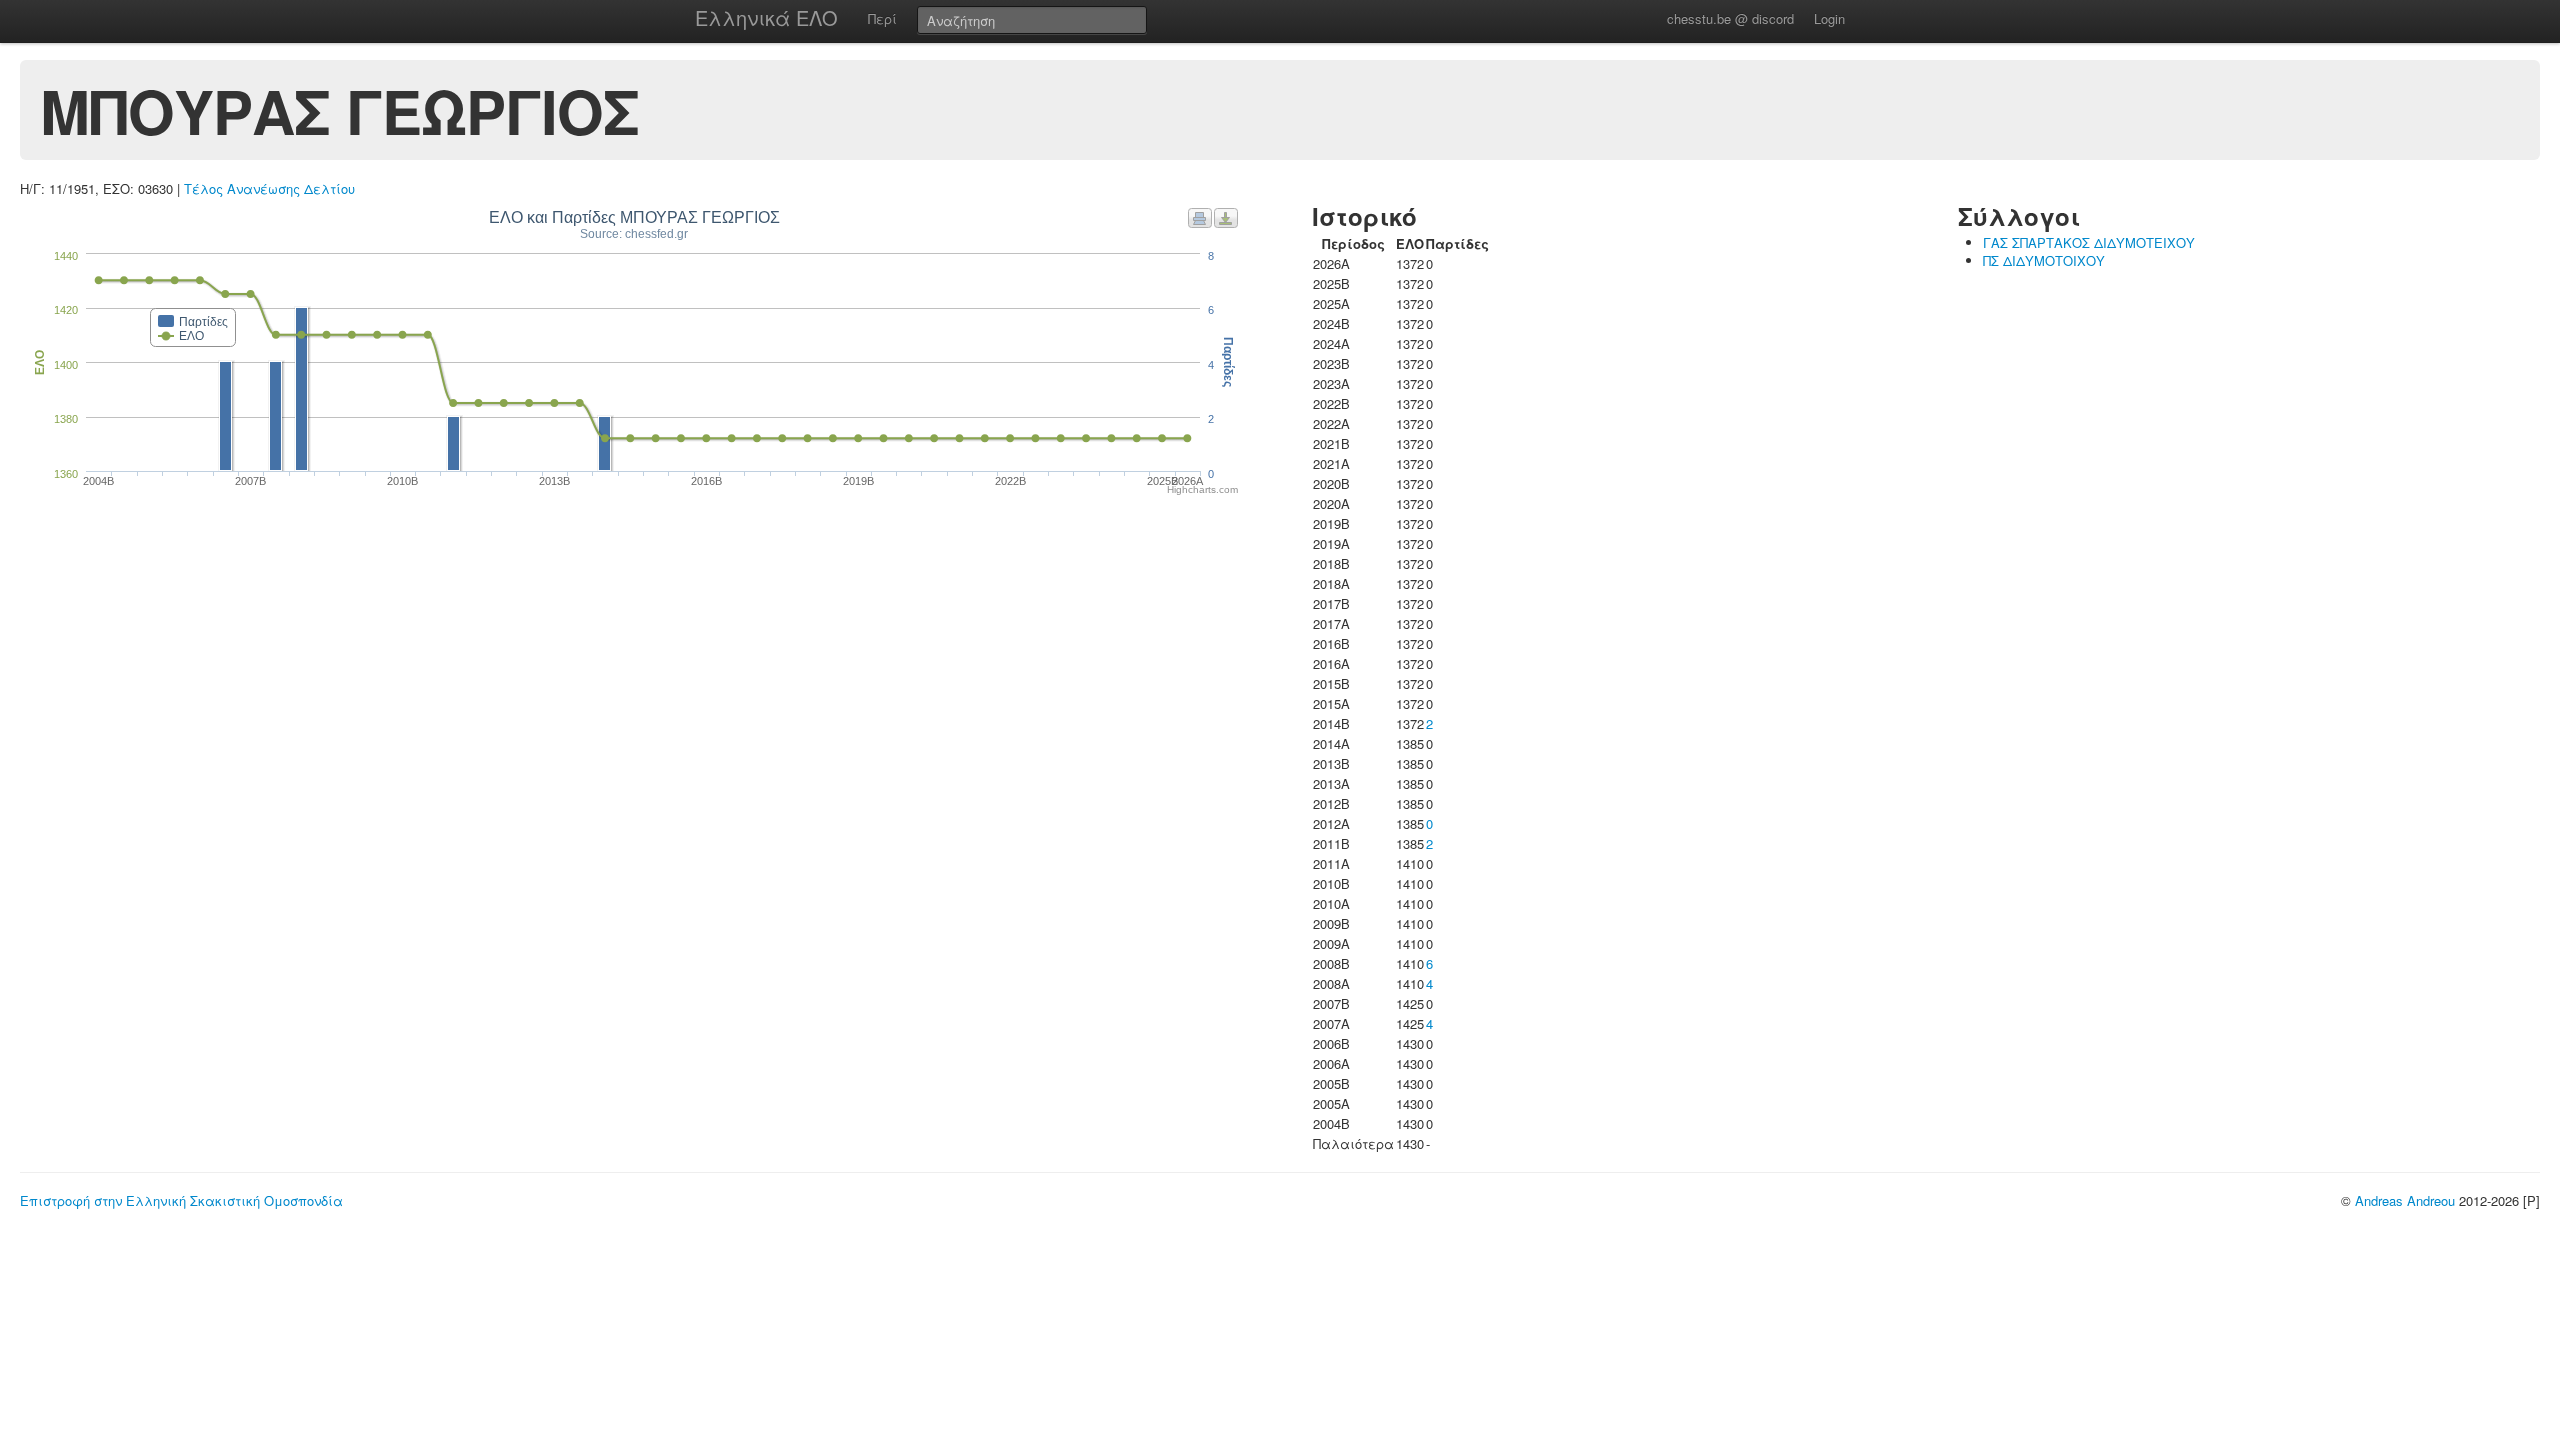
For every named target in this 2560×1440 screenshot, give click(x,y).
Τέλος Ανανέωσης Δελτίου (269, 188)
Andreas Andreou (2405, 1200)
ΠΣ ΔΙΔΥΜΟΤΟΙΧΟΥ (2044, 260)
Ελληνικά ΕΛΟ (766, 17)
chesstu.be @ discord (1730, 18)
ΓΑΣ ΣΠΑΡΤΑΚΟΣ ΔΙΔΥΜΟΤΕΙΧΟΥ (2089, 242)
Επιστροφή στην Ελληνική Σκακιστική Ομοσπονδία (181, 1200)
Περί (882, 18)
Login (1829, 18)
